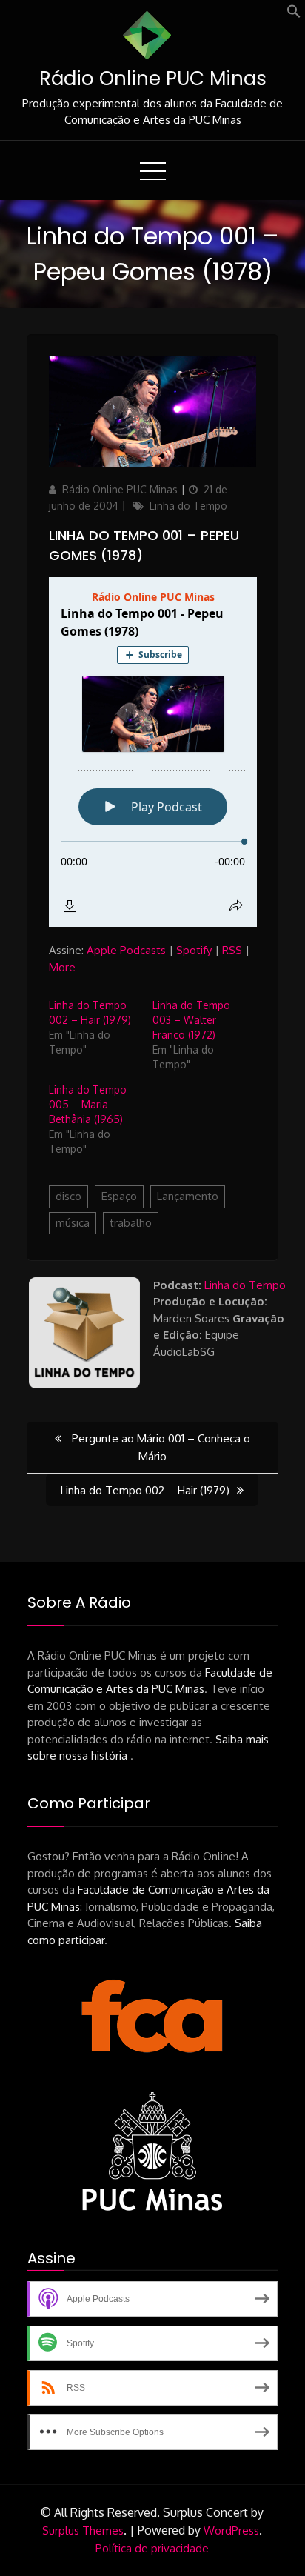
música (73, 1223)
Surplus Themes (83, 2530)
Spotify (194, 950)
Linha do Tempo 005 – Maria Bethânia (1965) (88, 1104)
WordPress (231, 2530)
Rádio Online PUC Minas (153, 79)
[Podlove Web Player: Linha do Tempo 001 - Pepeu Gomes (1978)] (153, 752)
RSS (232, 950)
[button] (294, 14)
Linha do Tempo (188, 506)
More (62, 967)
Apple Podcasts (126, 950)
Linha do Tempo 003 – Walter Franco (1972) (191, 1020)
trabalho (131, 1223)
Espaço (119, 1196)
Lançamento (188, 1196)
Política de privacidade (152, 2548)
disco (68, 1196)
